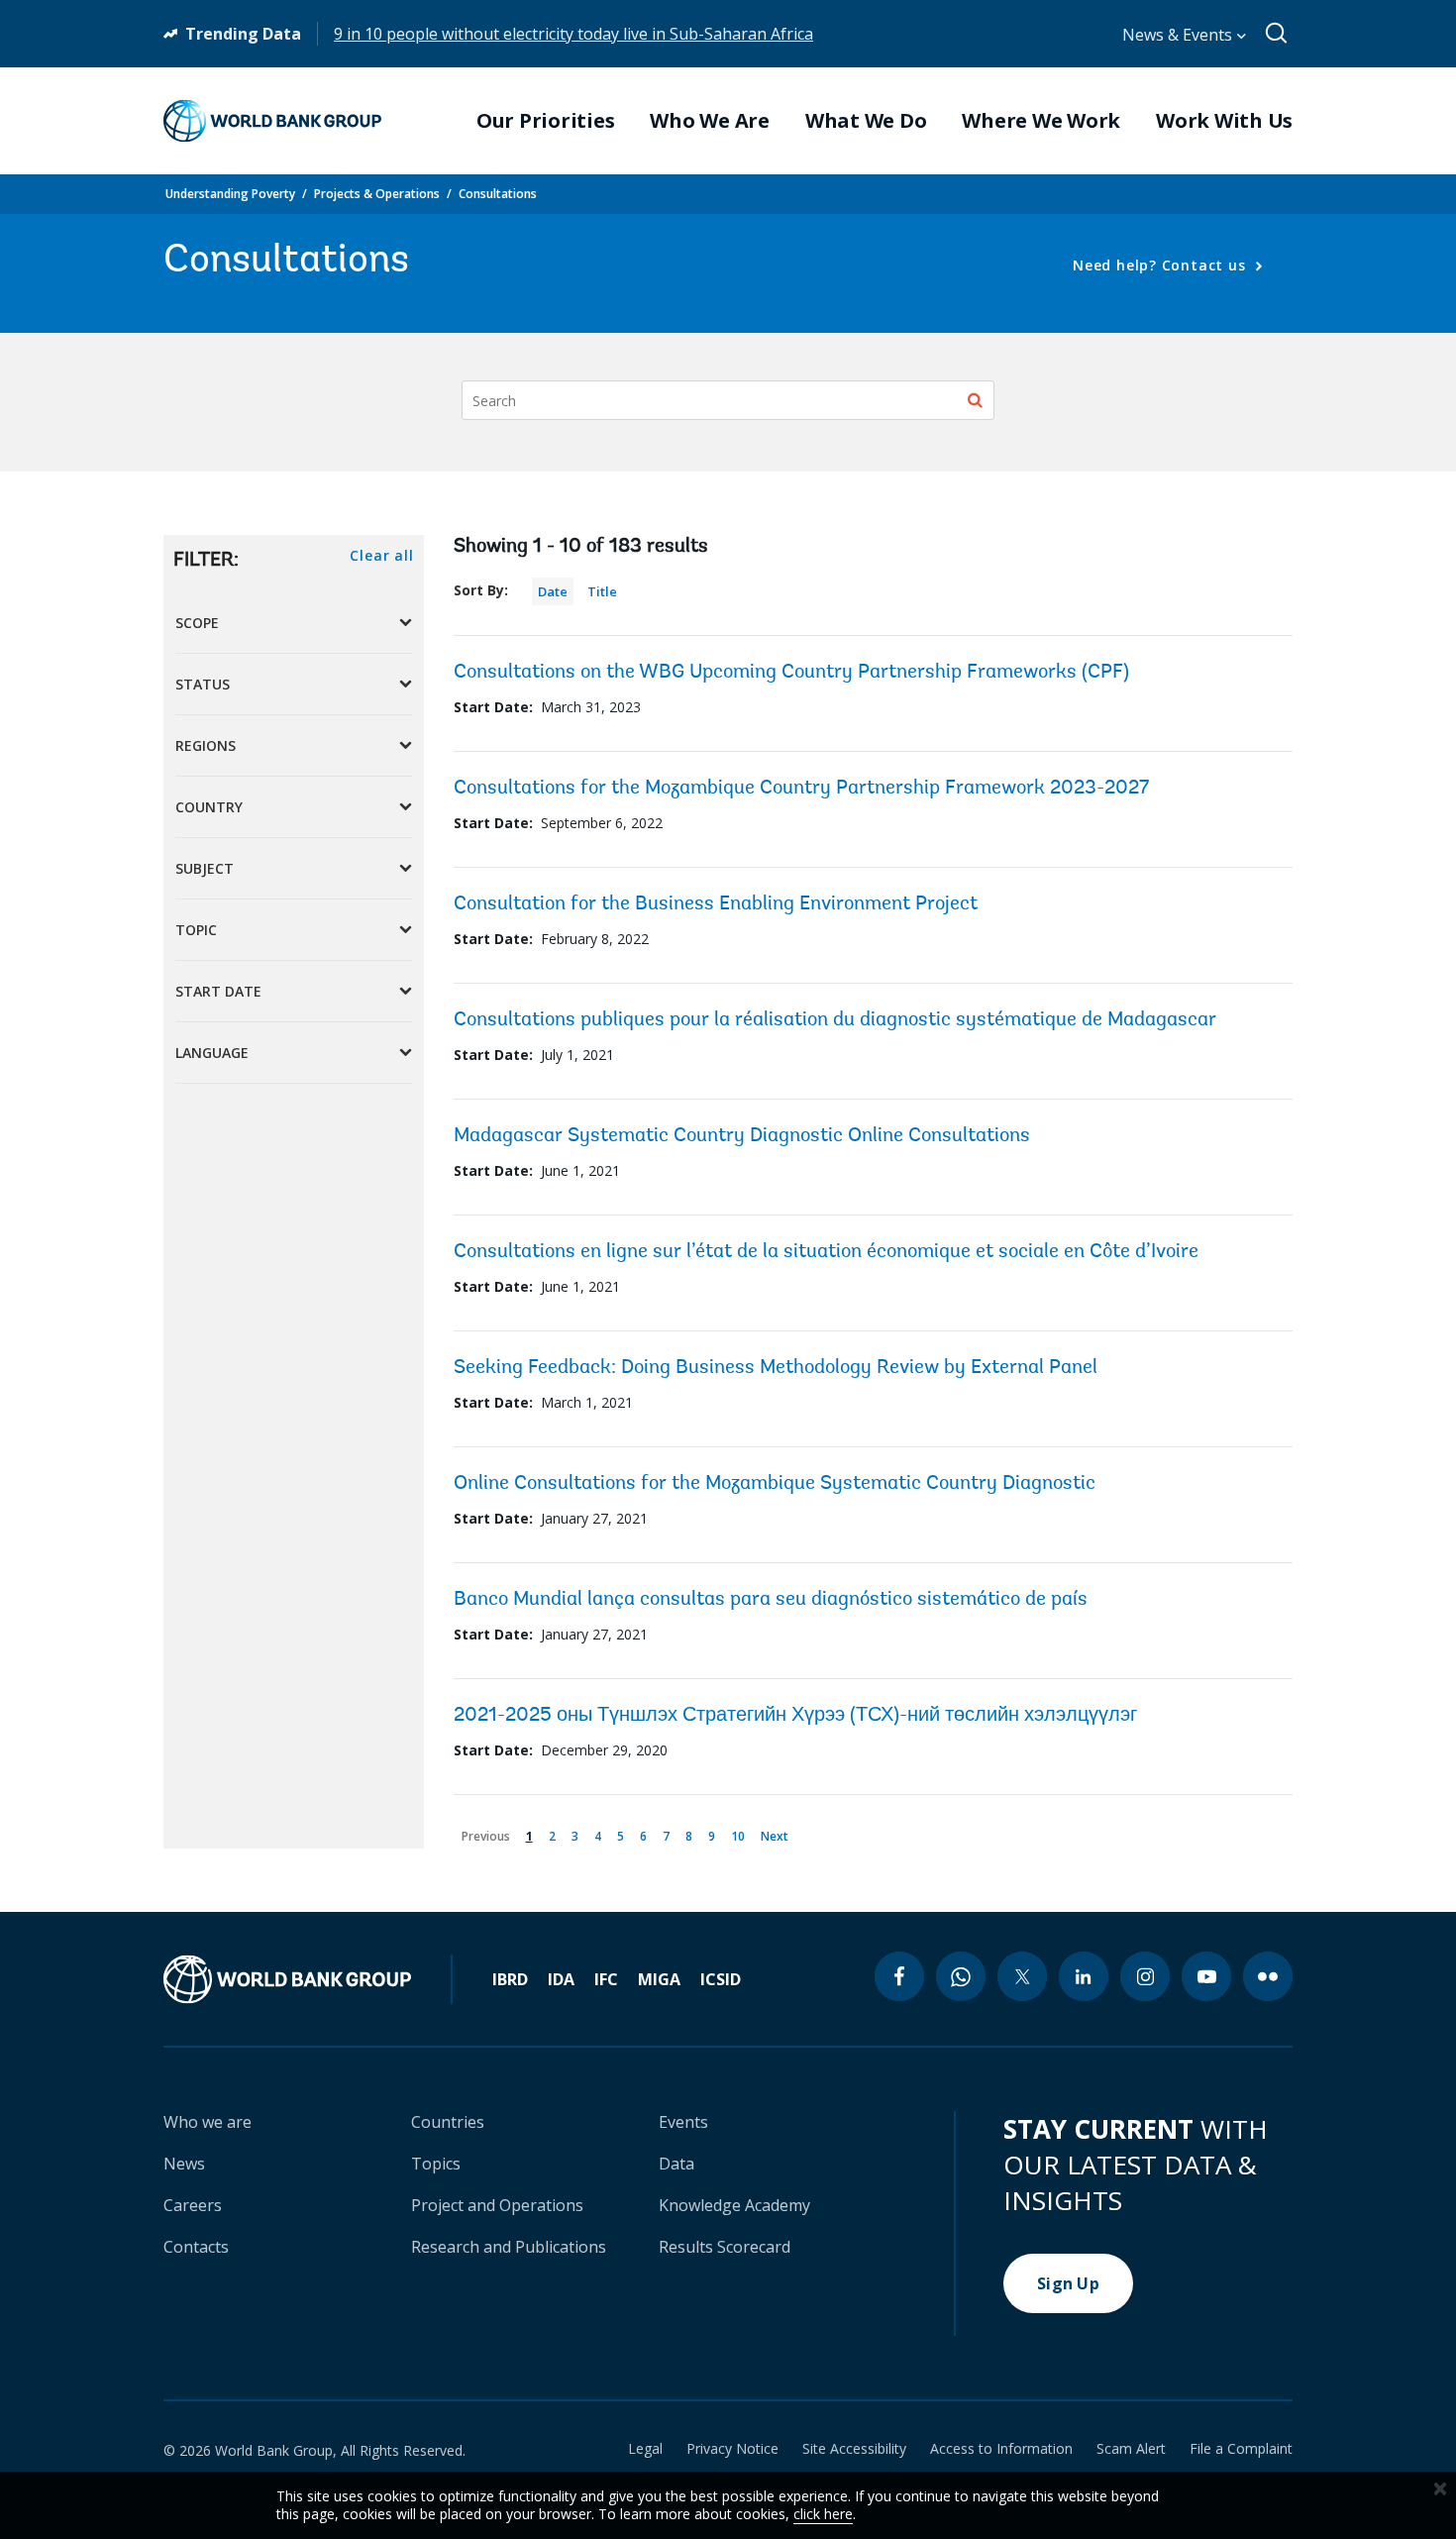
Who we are (208, 2122)
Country (209, 807)
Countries (448, 2122)
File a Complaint (1241, 2449)
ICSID (721, 1979)
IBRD (510, 1979)
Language (212, 1053)
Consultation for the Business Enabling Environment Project (716, 904)
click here (823, 2514)
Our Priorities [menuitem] (546, 121)
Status (203, 684)
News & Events (1179, 35)
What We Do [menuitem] (866, 121)
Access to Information (1001, 2449)
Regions (206, 745)
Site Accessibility (854, 2449)
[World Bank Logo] (272, 121)
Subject (205, 868)
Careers (193, 2205)
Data (676, 2164)
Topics (436, 2164)
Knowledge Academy (734, 2205)
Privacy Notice (732, 2449)
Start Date (218, 991)
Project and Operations (497, 2205)
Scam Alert (1131, 2449)
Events (683, 2122)
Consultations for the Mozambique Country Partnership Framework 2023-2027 (801, 789)
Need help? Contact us (1161, 265)
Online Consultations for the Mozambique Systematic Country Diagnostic (775, 1484)
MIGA (659, 1979)
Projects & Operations (377, 194)
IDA (561, 1979)
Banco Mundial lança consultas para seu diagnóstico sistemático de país (771, 1600)
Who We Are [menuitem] (710, 121)
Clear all (381, 555)
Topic (196, 930)
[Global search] (1277, 34)
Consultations (498, 194)
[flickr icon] (1268, 1976)
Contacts (196, 2247)
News (184, 2164)
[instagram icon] (1145, 1976)
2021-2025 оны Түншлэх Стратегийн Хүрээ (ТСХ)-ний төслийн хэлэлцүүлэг (795, 1716)
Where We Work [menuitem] (1041, 121)
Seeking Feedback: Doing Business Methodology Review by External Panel (776, 1368)
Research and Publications (509, 2247)
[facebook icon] (899, 1976)
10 (741, 1833)
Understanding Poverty (230, 194)
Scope (197, 623)
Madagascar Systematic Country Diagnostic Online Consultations (742, 1136)
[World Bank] (308, 1979)
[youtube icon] (1206, 1976)
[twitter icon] (1022, 1976)
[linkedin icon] (1084, 1976)
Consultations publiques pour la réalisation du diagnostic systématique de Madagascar (835, 1020)
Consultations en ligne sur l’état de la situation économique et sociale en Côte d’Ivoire (826, 1252)
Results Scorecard (725, 2247)
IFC (606, 1979)
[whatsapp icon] (961, 1976)
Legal (645, 2449)
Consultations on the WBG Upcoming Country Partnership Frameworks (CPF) (791, 673)
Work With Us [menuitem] (1224, 121)
